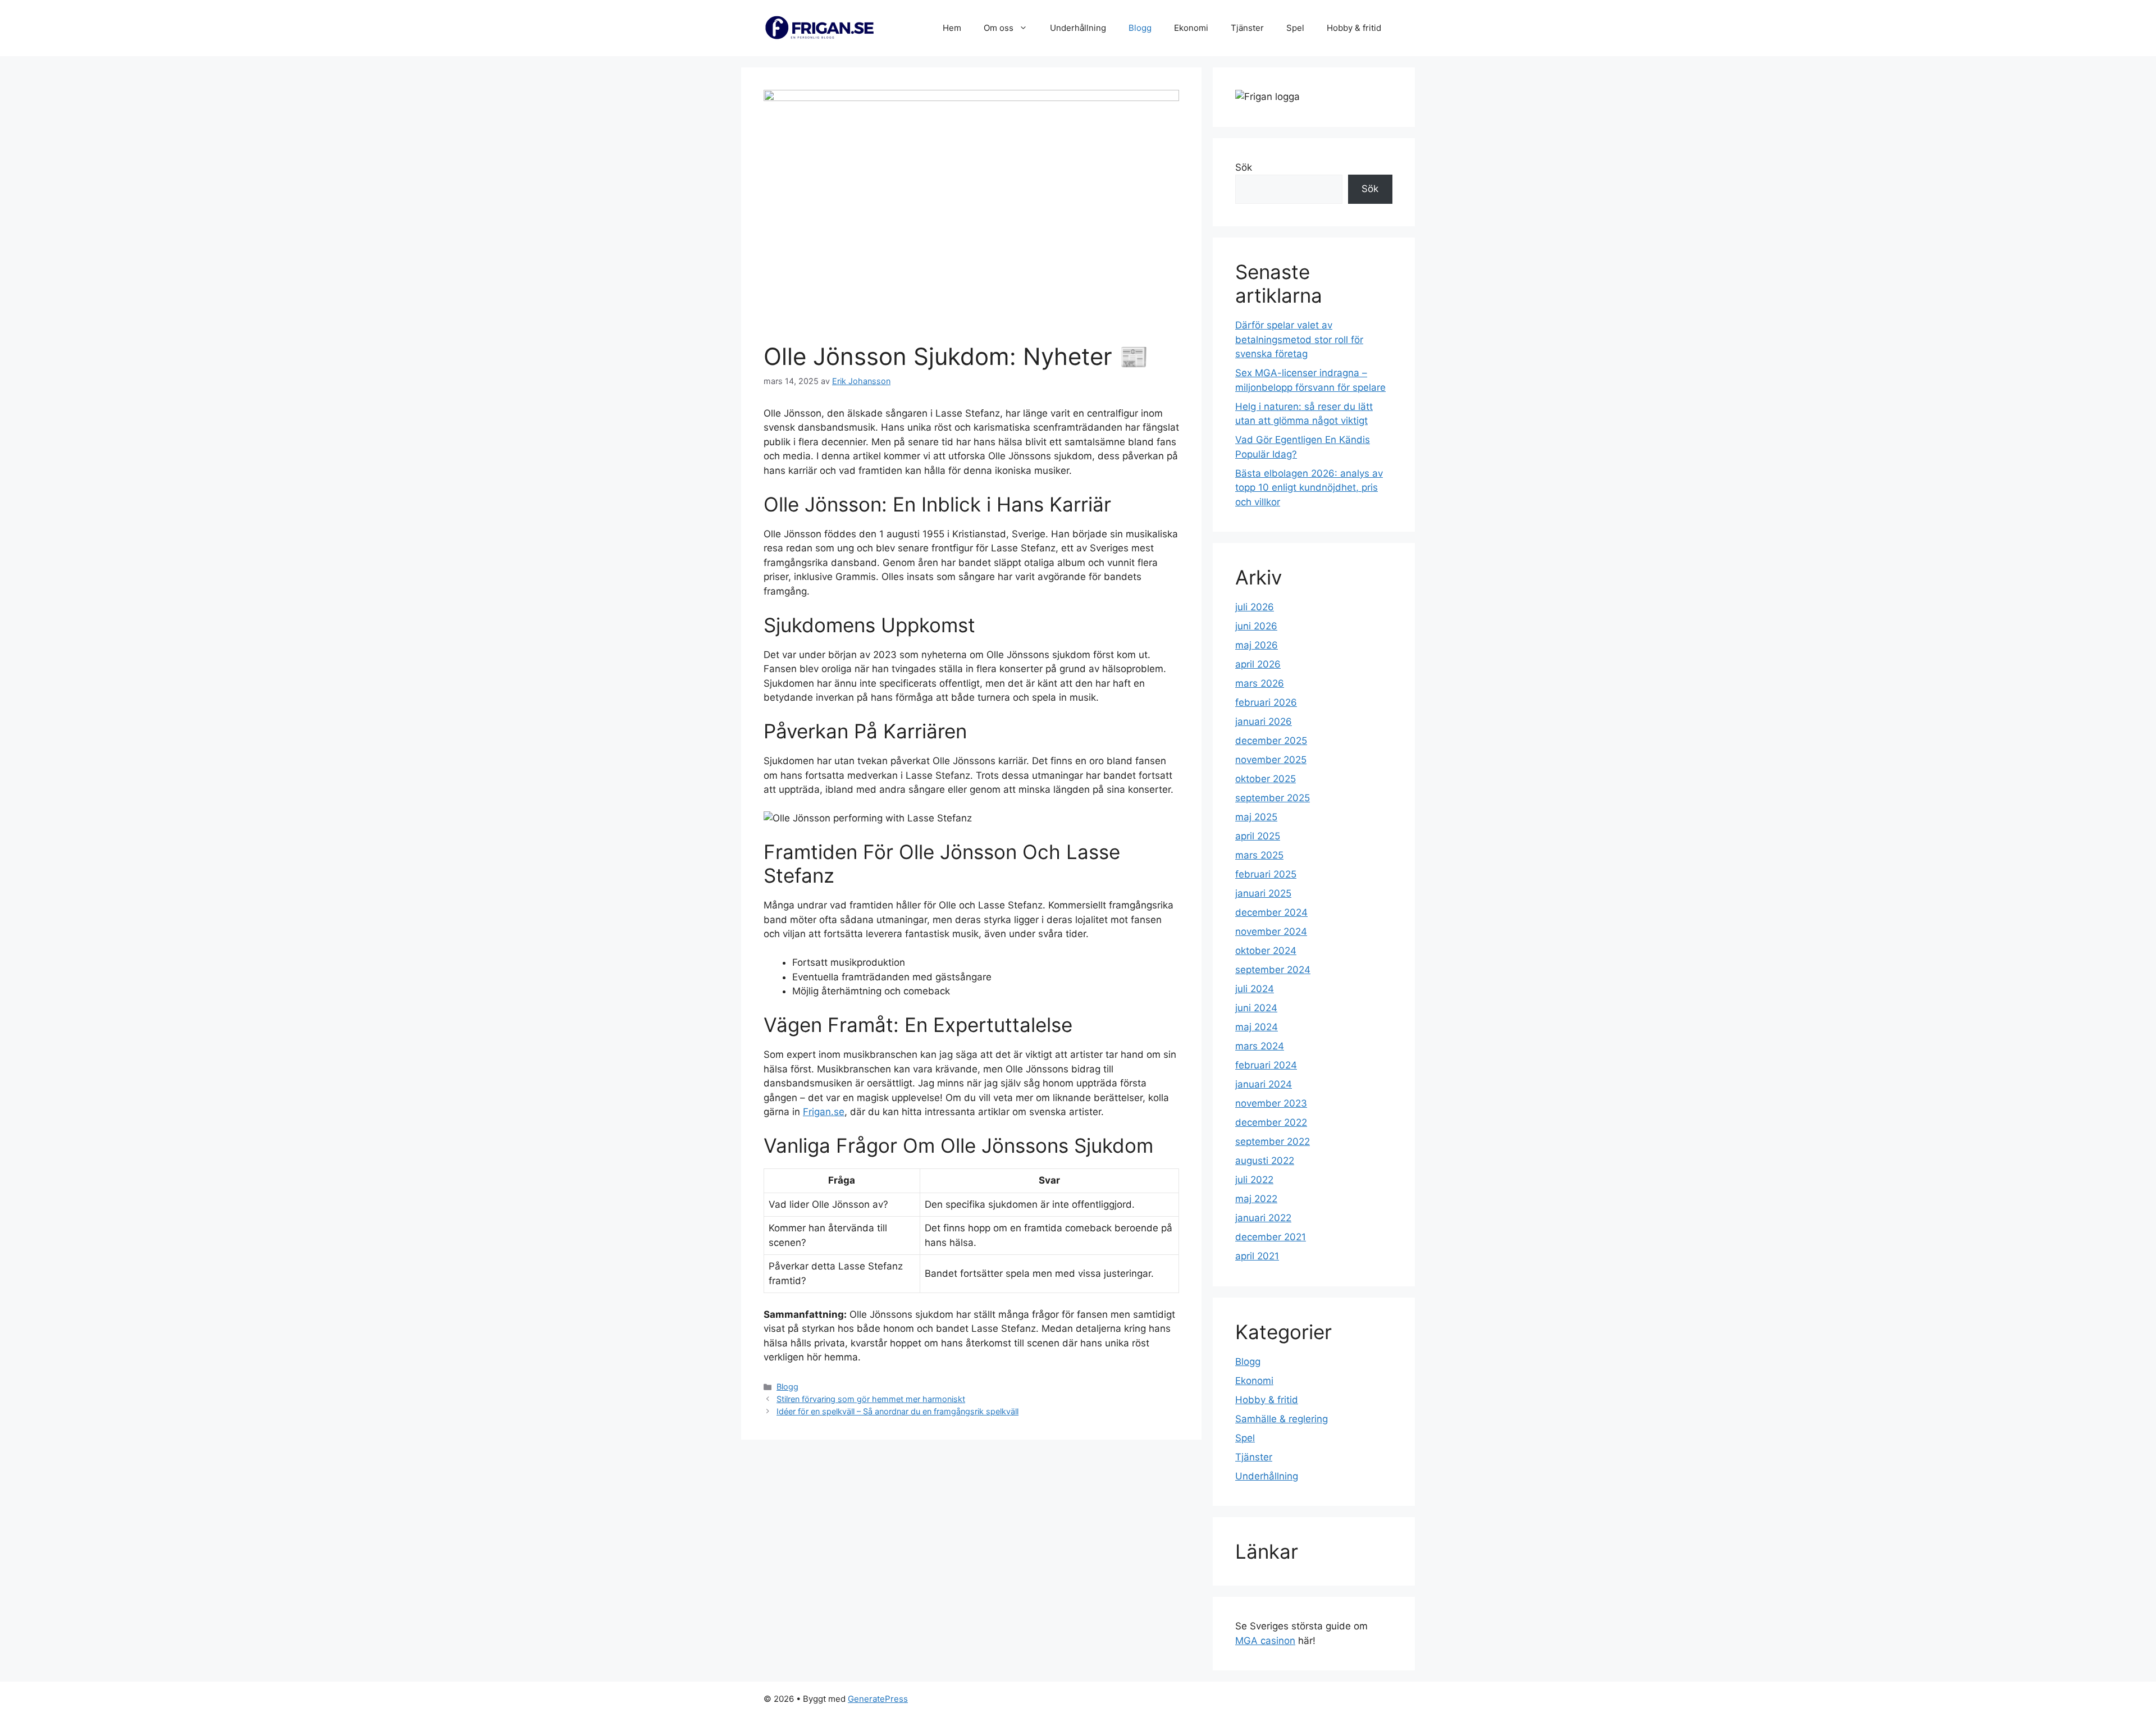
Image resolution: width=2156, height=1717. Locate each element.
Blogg (1140, 28)
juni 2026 (1256, 626)
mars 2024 (1260, 1046)
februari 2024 (1266, 1065)
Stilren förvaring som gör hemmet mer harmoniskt (871, 1399)
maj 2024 (1257, 1027)
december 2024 (1271, 912)
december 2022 (1271, 1122)
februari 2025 (1266, 874)
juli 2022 (1254, 1180)
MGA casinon (1265, 1641)
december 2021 (1271, 1237)
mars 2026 (1260, 683)
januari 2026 (1264, 721)
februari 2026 (1266, 702)
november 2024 (1271, 931)
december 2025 (1271, 741)
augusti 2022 (1265, 1161)
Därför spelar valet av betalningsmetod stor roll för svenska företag (1299, 339)
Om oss (999, 28)
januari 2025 (1263, 893)
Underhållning (1078, 28)
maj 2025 (1256, 817)
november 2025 (1271, 760)
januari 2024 (1264, 1084)
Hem (952, 28)
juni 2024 (1256, 1008)
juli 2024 (1255, 989)
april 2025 (1258, 836)
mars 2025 (1259, 855)
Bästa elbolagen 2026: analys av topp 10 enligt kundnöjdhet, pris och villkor (1309, 488)
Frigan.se (824, 1112)
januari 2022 (1263, 1218)
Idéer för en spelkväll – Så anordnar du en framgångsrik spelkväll (897, 1411)
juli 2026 (1255, 607)
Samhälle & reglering (1282, 1419)
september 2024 (1273, 970)
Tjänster (1247, 28)
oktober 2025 (1266, 779)
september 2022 (1273, 1141)
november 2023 (1271, 1103)
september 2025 (1273, 798)
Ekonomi (1191, 28)
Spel (1295, 28)
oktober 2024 (1266, 951)
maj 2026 (1257, 645)
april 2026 (1258, 664)
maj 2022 (1256, 1199)
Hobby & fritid (1354, 28)
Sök (1244, 167)
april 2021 (1257, 1256)
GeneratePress (878, 1699)
